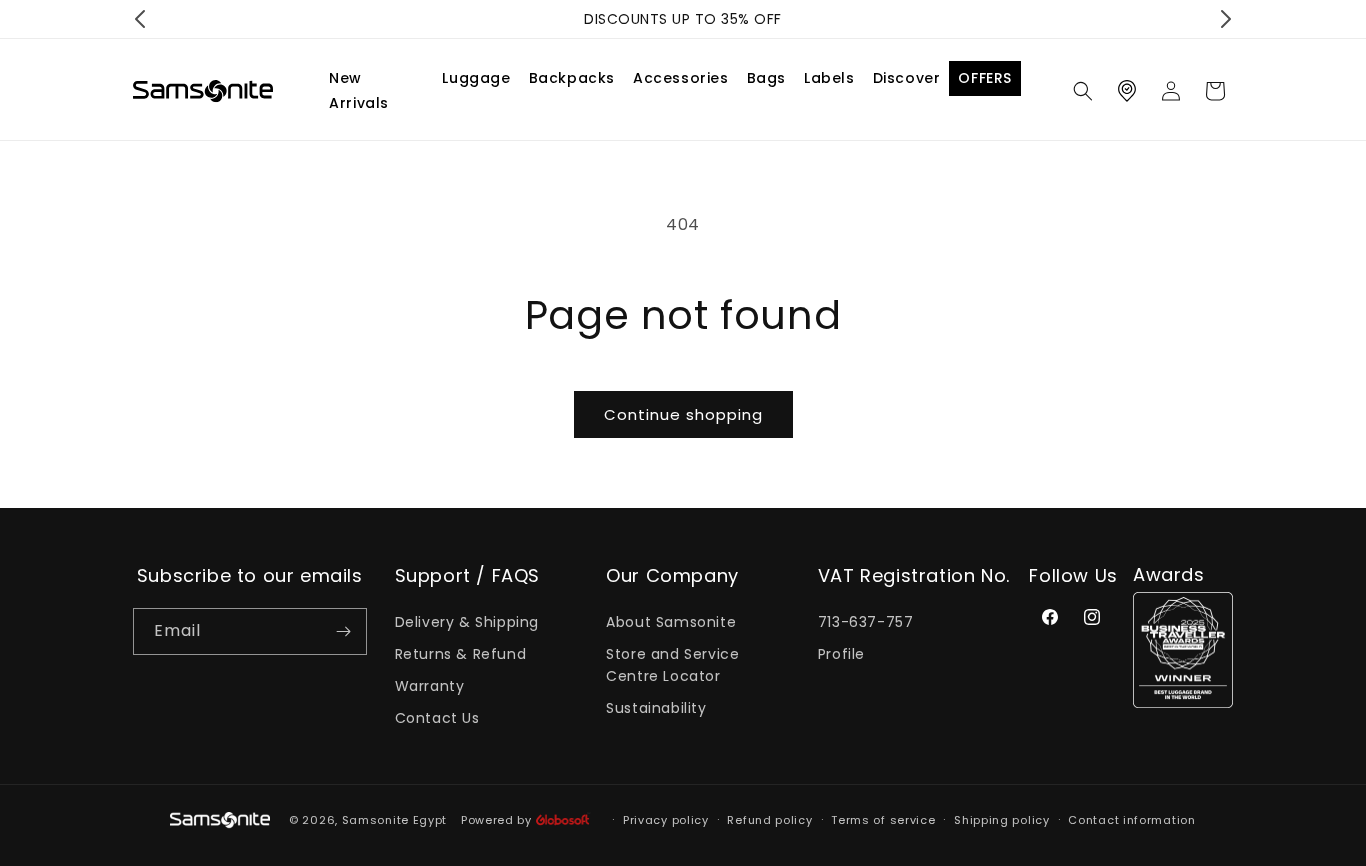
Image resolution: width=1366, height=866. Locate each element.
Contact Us (437, 718)
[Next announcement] (1226, 19)
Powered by (498, 820)
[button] (1083, 91)
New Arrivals (359, 90)
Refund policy (769, 820)
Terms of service (883, 820)
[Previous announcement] (140, 19)
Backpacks (572, 78)
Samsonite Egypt (395, 820)
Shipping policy (1002, 820)
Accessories (681, 78)
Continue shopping (683, 414)
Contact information (1131, 820)
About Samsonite (671, 622)
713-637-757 (866, 622)
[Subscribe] (344, 631)
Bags (766, 78)
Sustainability (656, 708)
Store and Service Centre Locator (672, 665)
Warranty (430, 686)
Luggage (476, 78)
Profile (841, 654)
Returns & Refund (461, 654)
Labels (829, 78)
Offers (985, 78)
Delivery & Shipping (467, 622)
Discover (907, 78)
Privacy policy (666, 820)
